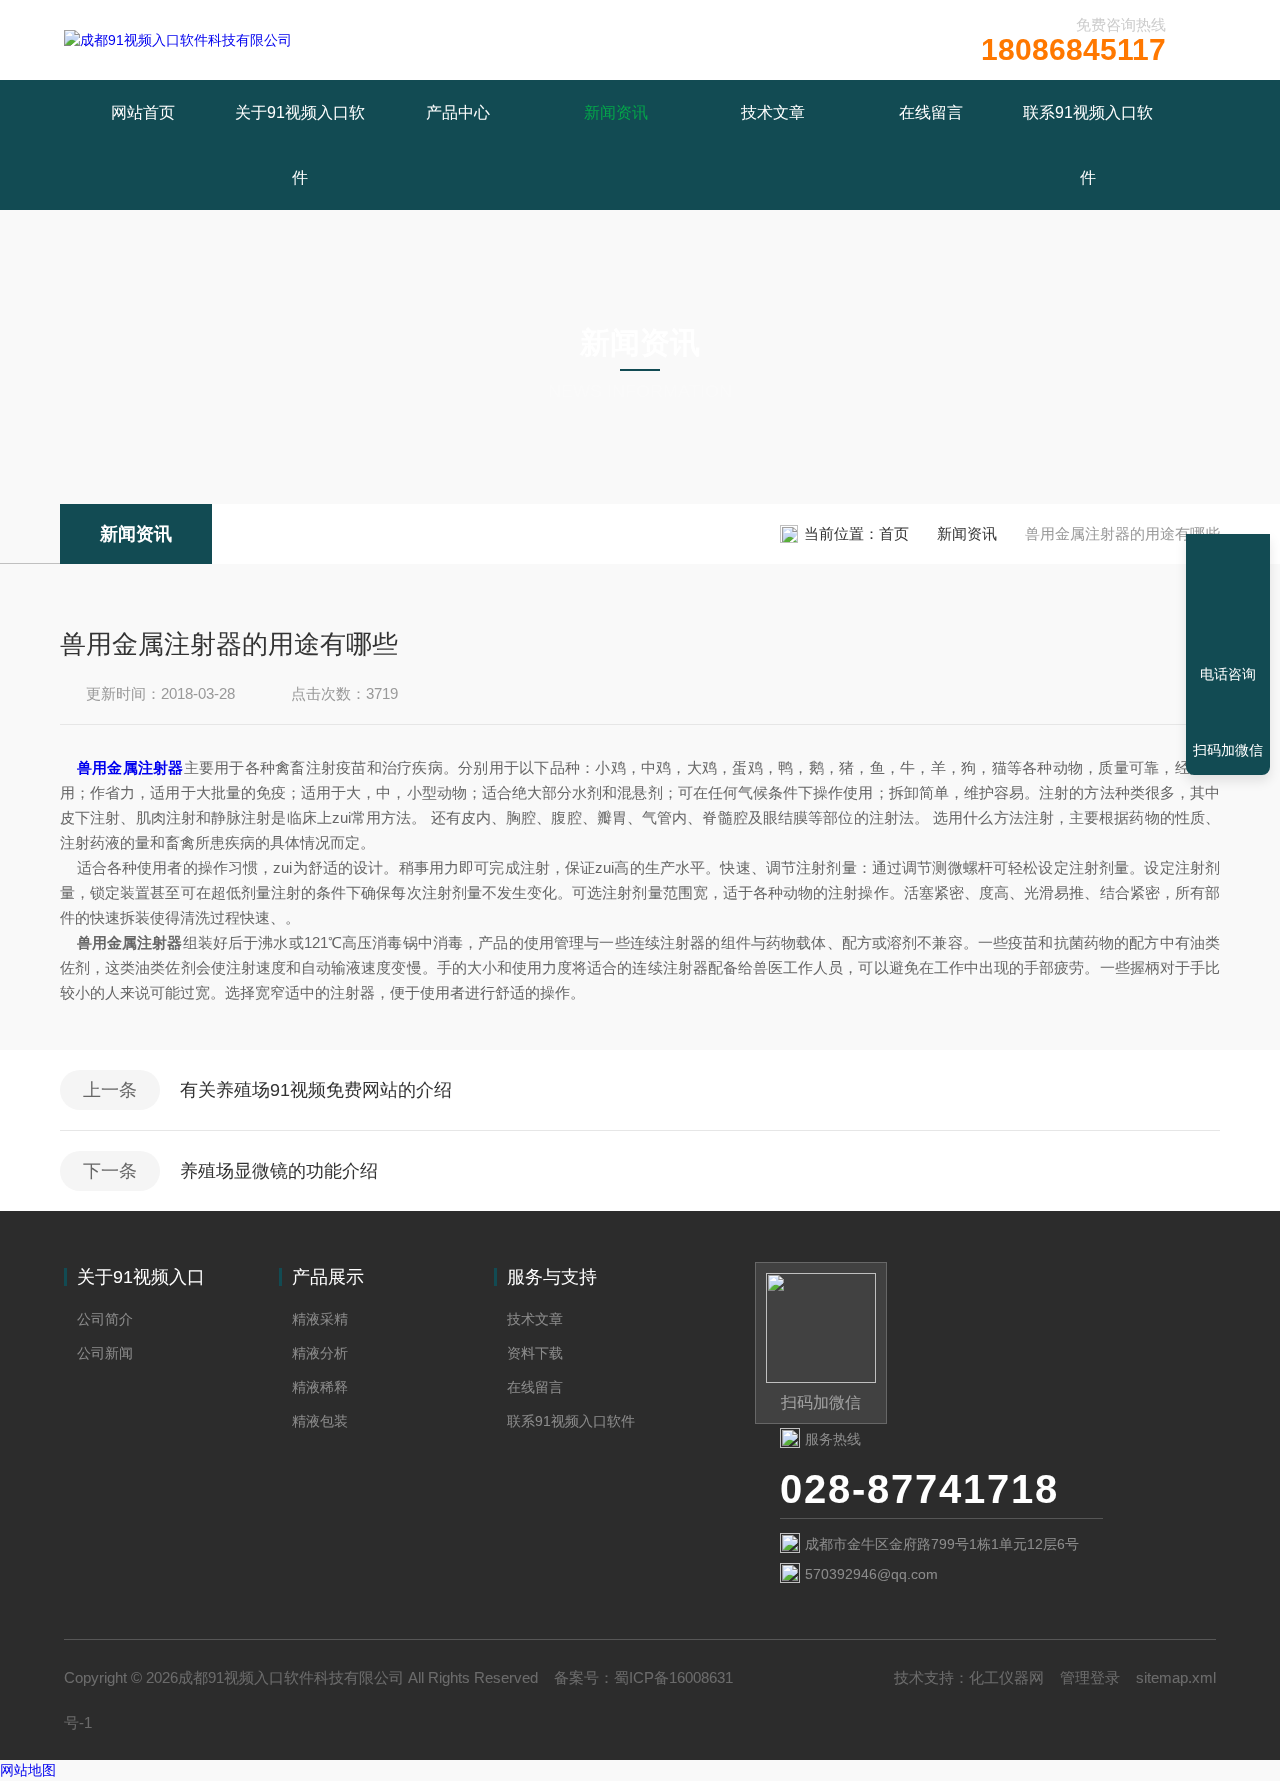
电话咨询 (1228, 674)
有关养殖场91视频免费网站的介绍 (316, 1090)
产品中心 (458, 112)
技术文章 (773, 112)
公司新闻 (105, 1353)
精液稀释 (320, 1387)
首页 (894, 533)
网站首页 (143, 112)
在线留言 (931, 112)
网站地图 (28, 1770)
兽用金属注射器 (130, 767)
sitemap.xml (1176, 1677)
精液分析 (320, 1353)
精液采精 (320, 1319)
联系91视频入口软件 (1088, 145)
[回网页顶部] (1228, 601)
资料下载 (535, 1353)
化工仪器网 (1006, 1677)
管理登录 (1090, 1677)
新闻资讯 (616, 112)
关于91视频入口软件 (300, 145)
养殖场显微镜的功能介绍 (279, 1171)
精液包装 (320, 1421)
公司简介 (105, 1319)
